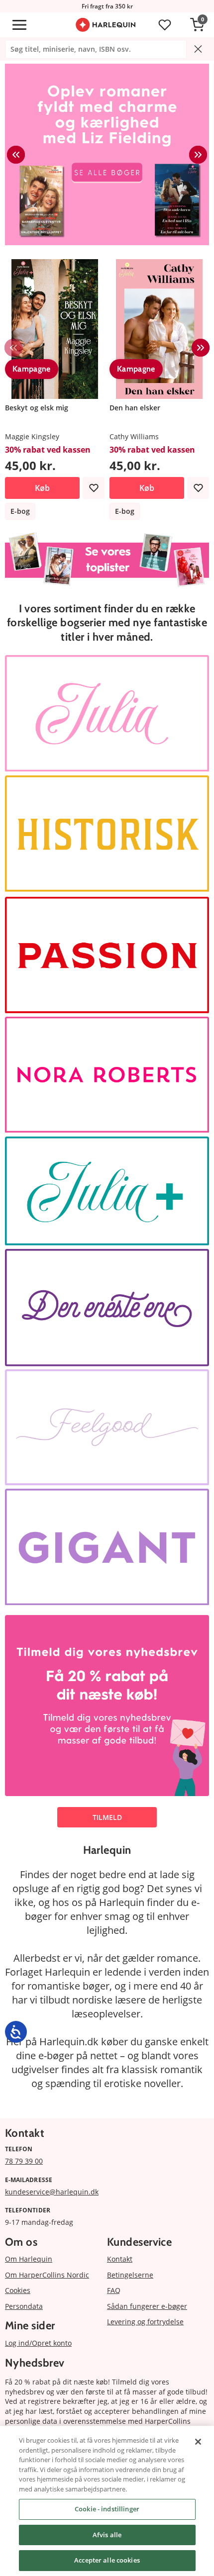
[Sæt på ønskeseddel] (94, 488)
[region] (107, 2501)
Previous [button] (16, 155)
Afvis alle (107, 2535)
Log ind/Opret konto (38, 2343)
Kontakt (120, 2259)
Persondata (24, 2306)
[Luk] (198, 2442)
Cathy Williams (134, 436)
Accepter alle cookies (107, 2560)
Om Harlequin (29, 2259)
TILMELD (107, 1817)
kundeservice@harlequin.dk (52, 2192)
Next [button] (198, 155)
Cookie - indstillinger (107, 2509)
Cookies (18, 2290)
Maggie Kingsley (32, 436)
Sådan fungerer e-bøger (147, 2306)
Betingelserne (130, 2275)
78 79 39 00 (24, 2161)
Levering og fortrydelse (145, 2322)
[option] (107, 154)
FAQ (114, 2290)
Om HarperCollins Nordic (47, 2275)
